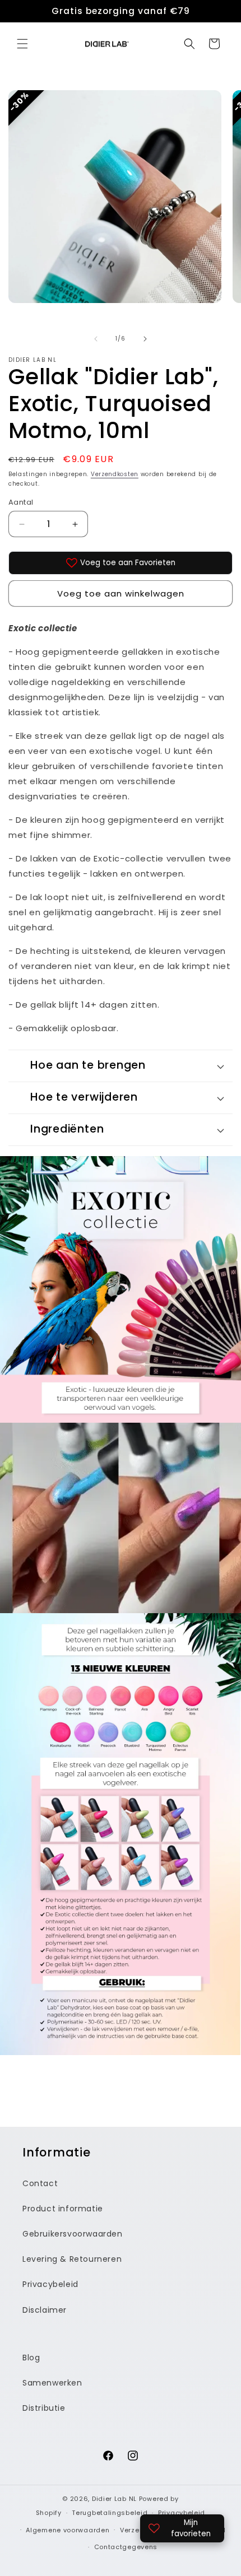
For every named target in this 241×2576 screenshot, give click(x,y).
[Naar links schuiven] (96, 339)
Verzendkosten (115, 474)
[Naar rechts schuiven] (145, 339)
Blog (31, 2358)
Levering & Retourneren (72, 2259)
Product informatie (63, 2209)
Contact (40, 2183)
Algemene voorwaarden (68, 2530)
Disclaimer (45, 2310)
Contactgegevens (126, 2547)
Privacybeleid (50, 2284)
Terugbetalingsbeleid (110, 2513)
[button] (22, 44)
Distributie (44, 2408)
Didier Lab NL (114, 2499)
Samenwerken (52, 2383)
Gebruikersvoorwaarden (73, 2234)
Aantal (21, 502)
